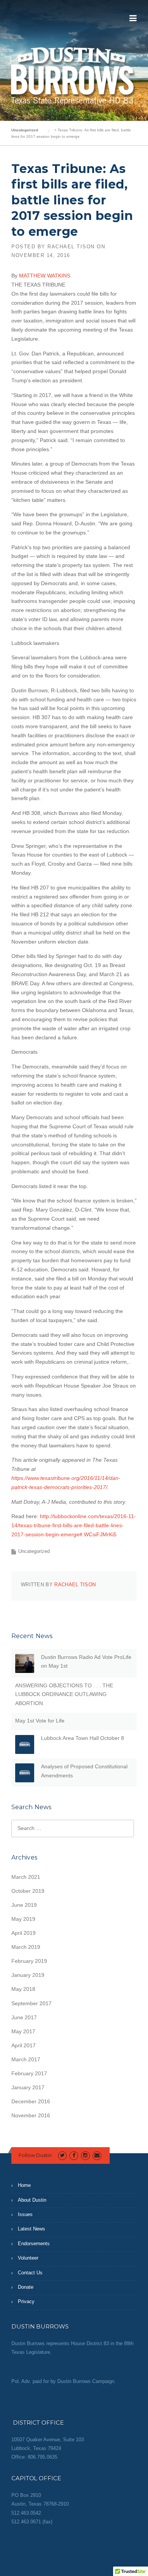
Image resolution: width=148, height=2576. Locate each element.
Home (24, 2185)
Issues (25, 2214)
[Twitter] (62, 2155)
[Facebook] (74, 2155)
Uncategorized (34, 1551)
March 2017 (26, 2059)
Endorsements (34, 2243)
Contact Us (30, 2273)
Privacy (26, 2301)
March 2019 (26, 1947)
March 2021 (26, 1877)
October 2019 (28, 1891)
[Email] (97, 2155)
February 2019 (29, 1961)
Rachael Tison (71, 247)
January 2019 (28, 1975)
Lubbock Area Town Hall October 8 (83, 1738)
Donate (26, 2287)
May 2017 (23, 2031)
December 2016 (31, 2101)
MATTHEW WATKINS (45, 276)
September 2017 (31, 2003)
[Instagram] (85, 2155)
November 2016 (31, 2115)
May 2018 (23, 1989)
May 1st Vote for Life (40, 1721)
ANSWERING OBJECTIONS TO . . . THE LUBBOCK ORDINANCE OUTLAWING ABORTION (64, 1694)
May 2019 (23, 1919)
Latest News (31, 2229)
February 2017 (29, 2073)
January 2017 (28, 2087)
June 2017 (24, 2017)
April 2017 (24, 2045)
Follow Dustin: (36, 2155)
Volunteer (28, 2258)
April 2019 (24, 1933)
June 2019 (24, 1905)
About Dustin (32, 2200)
